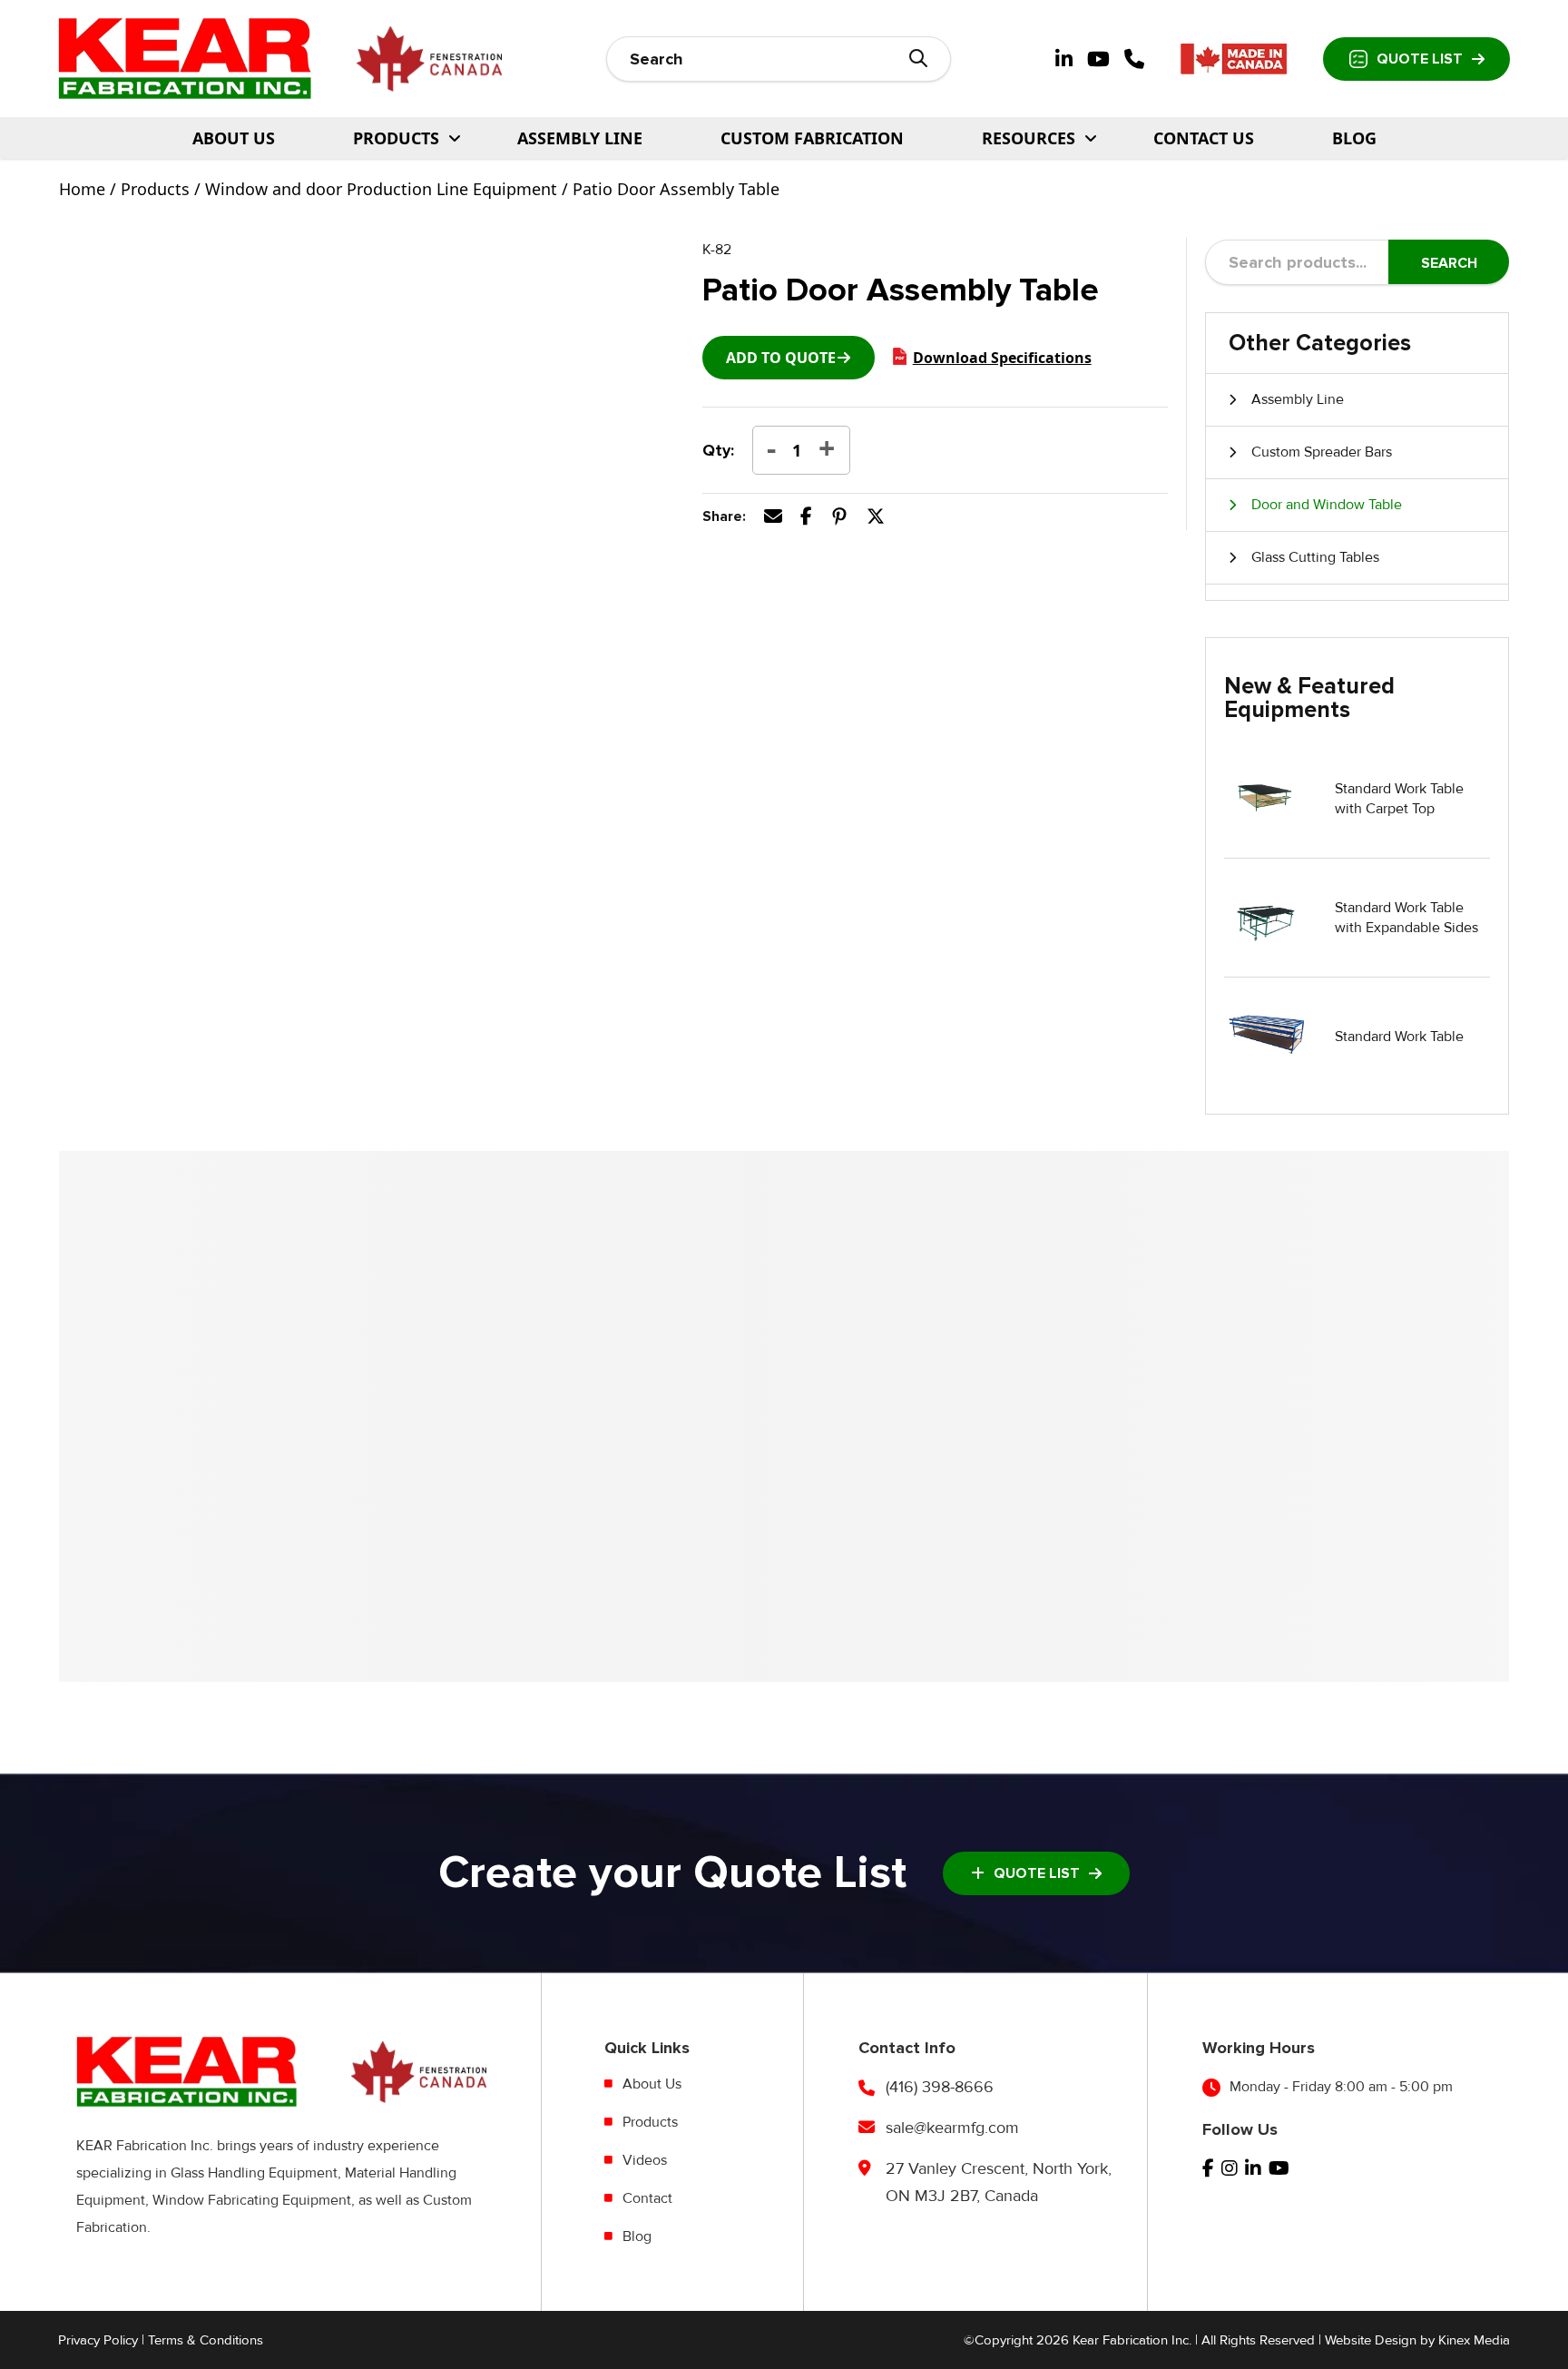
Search (1449, 263)
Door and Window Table (1327, 505)
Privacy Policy (98, 2340)
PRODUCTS (396, 138)
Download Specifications (1002, 358)
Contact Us (1204, 138)
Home (82, 189)
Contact (647, 2198)
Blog (1354, 138)
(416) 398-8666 (940, 2087)
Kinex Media (1474, 2340)
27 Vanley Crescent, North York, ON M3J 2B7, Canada (999, 2182)
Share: (724, 516)
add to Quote (781, 358)
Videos (645, 2160)
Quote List (1420, 59)
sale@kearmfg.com (952, 2128)
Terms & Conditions (206, 2340)
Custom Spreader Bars (1322, 452)
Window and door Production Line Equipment (381, 189)
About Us (234, 138)
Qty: (718, 450)
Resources (1029, 138)
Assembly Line (580, 138)
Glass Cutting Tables (1315, 557)
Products (155, 189)
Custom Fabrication (812, 138)
